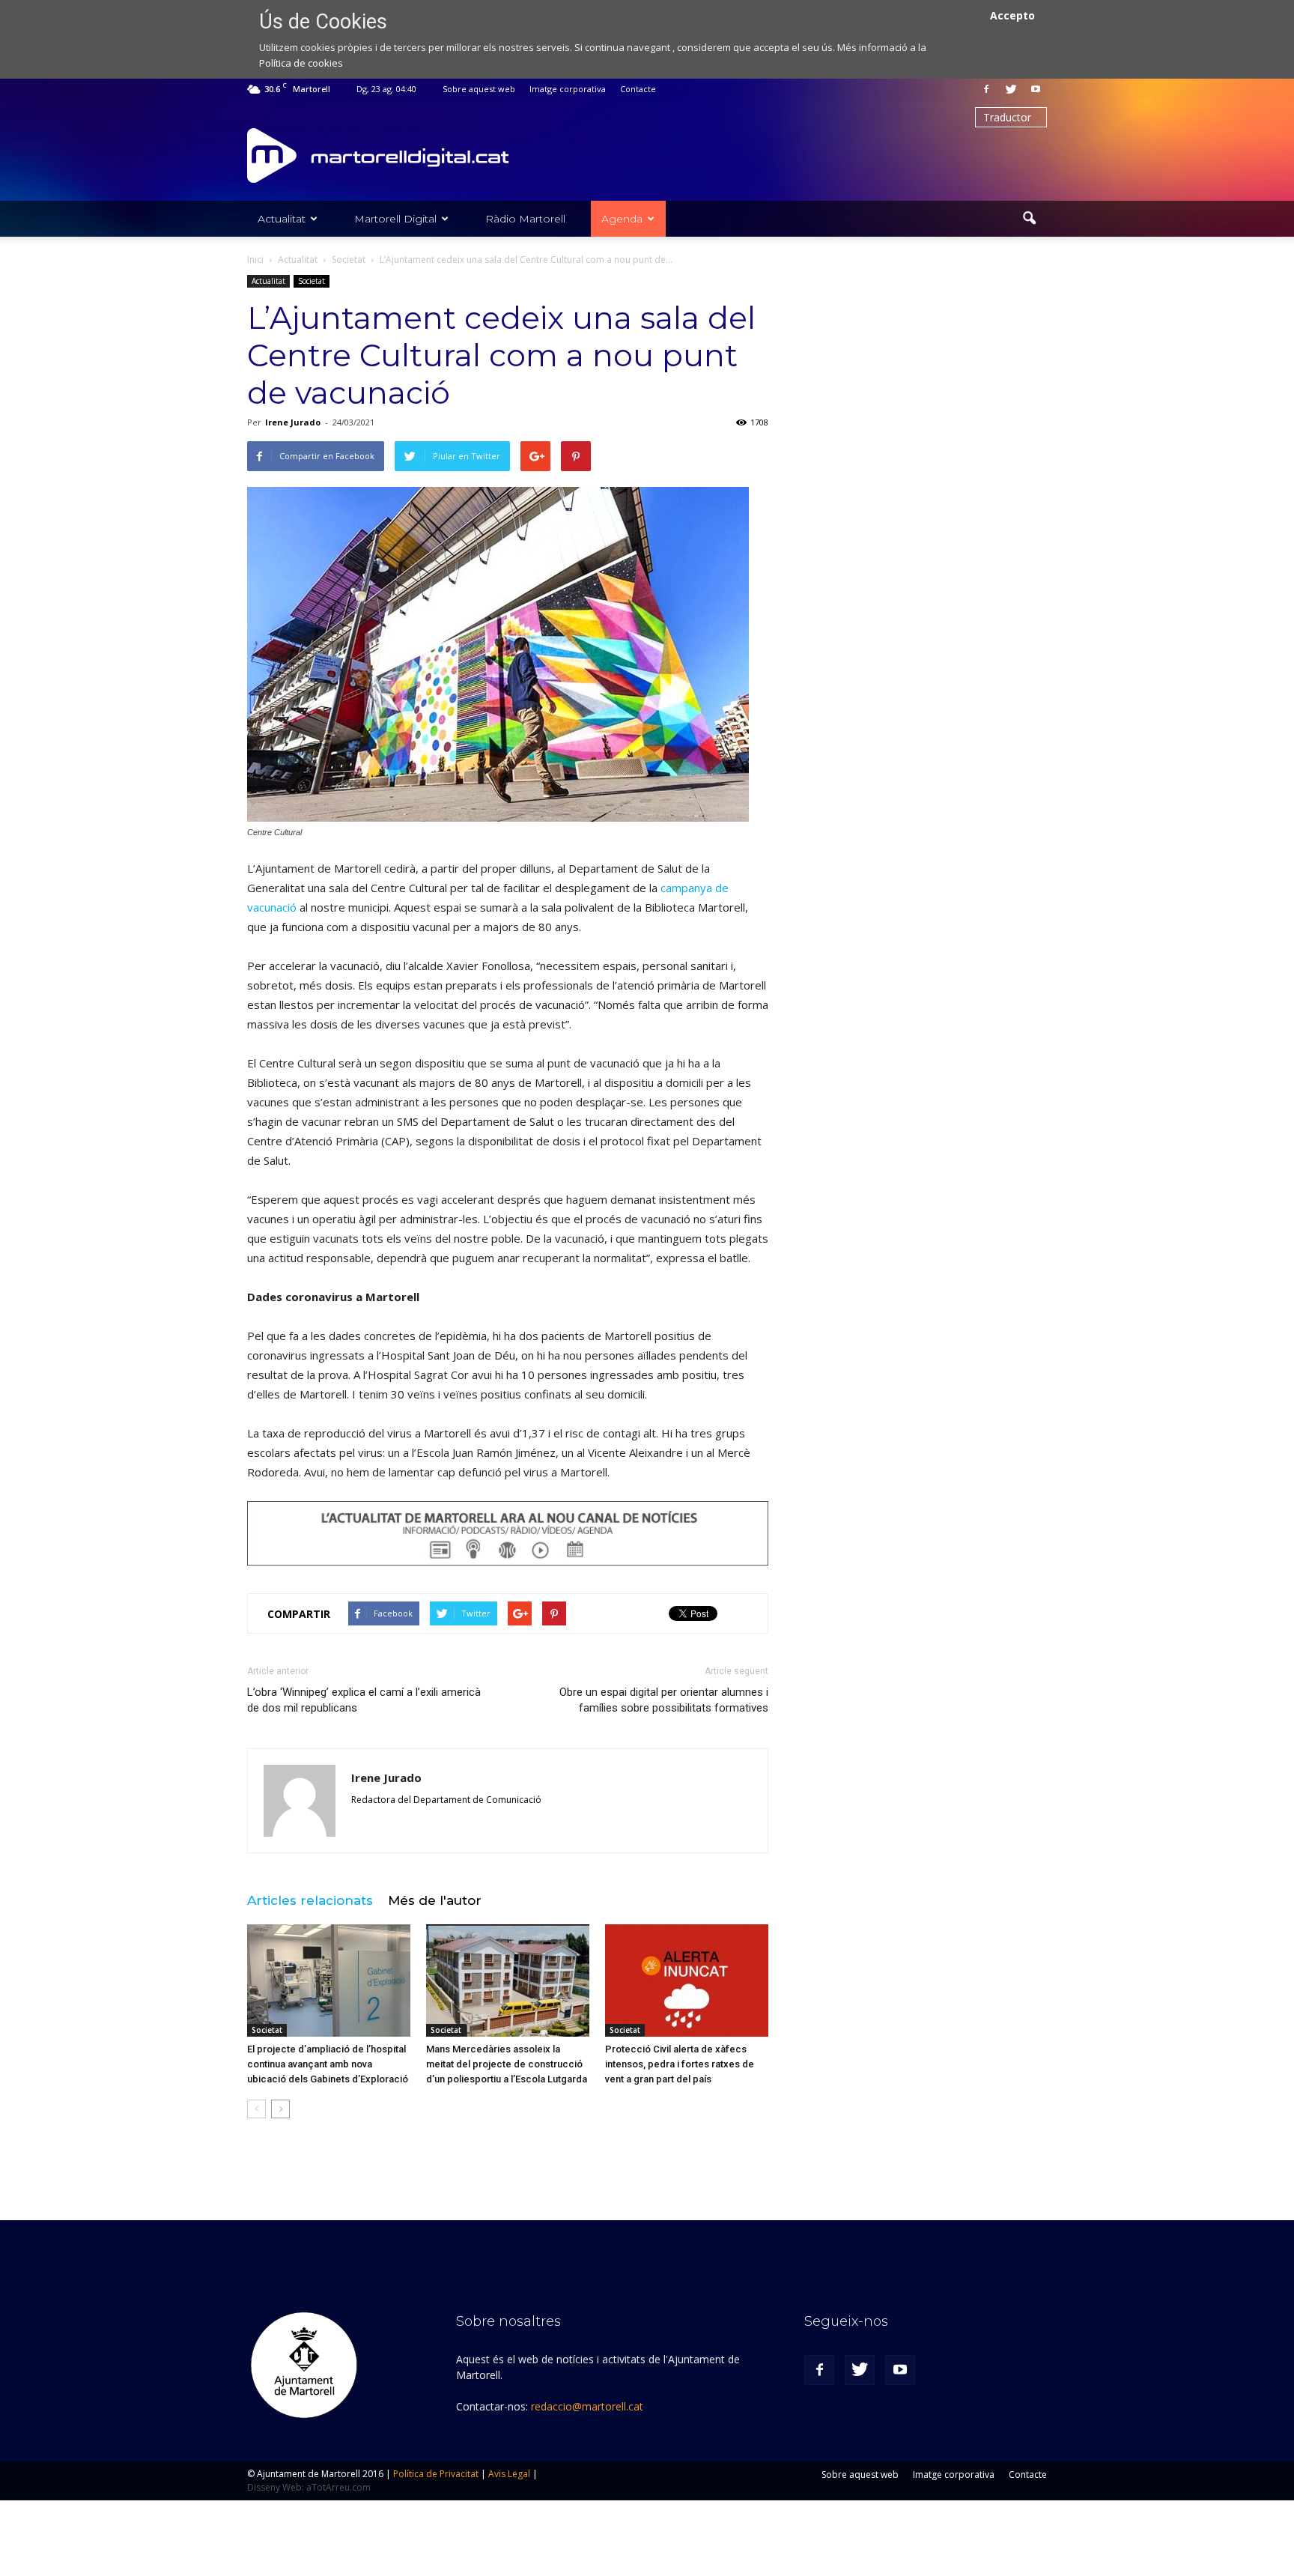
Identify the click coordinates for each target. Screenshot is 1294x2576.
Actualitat (282, 219)
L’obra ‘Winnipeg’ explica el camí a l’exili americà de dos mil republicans (364, 1700)
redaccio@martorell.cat (587, 2406)
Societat (312, 281)
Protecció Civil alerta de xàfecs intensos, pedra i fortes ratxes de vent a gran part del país (680, 2064)
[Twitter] (1011, 89)
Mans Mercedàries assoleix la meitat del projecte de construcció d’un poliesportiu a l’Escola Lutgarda (507, 2064)
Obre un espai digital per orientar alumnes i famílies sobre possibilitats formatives (664, 1700)
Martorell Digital (395, 219)
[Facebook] (986, 89)
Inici (255, 260)
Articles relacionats (310, 1900)
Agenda (622, 219)
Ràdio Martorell (525, 219)
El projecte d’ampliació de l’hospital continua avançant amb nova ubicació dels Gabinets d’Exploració (328, 2064)
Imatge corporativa (568, 89)
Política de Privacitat (436, 2474)
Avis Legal (509, 2474)
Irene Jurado (293, 422)
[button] (1029, 219)
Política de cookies (301, 63)
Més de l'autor (435, 1900)
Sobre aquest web (479, 89)
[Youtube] (1036, 89)
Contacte (638, 89)
